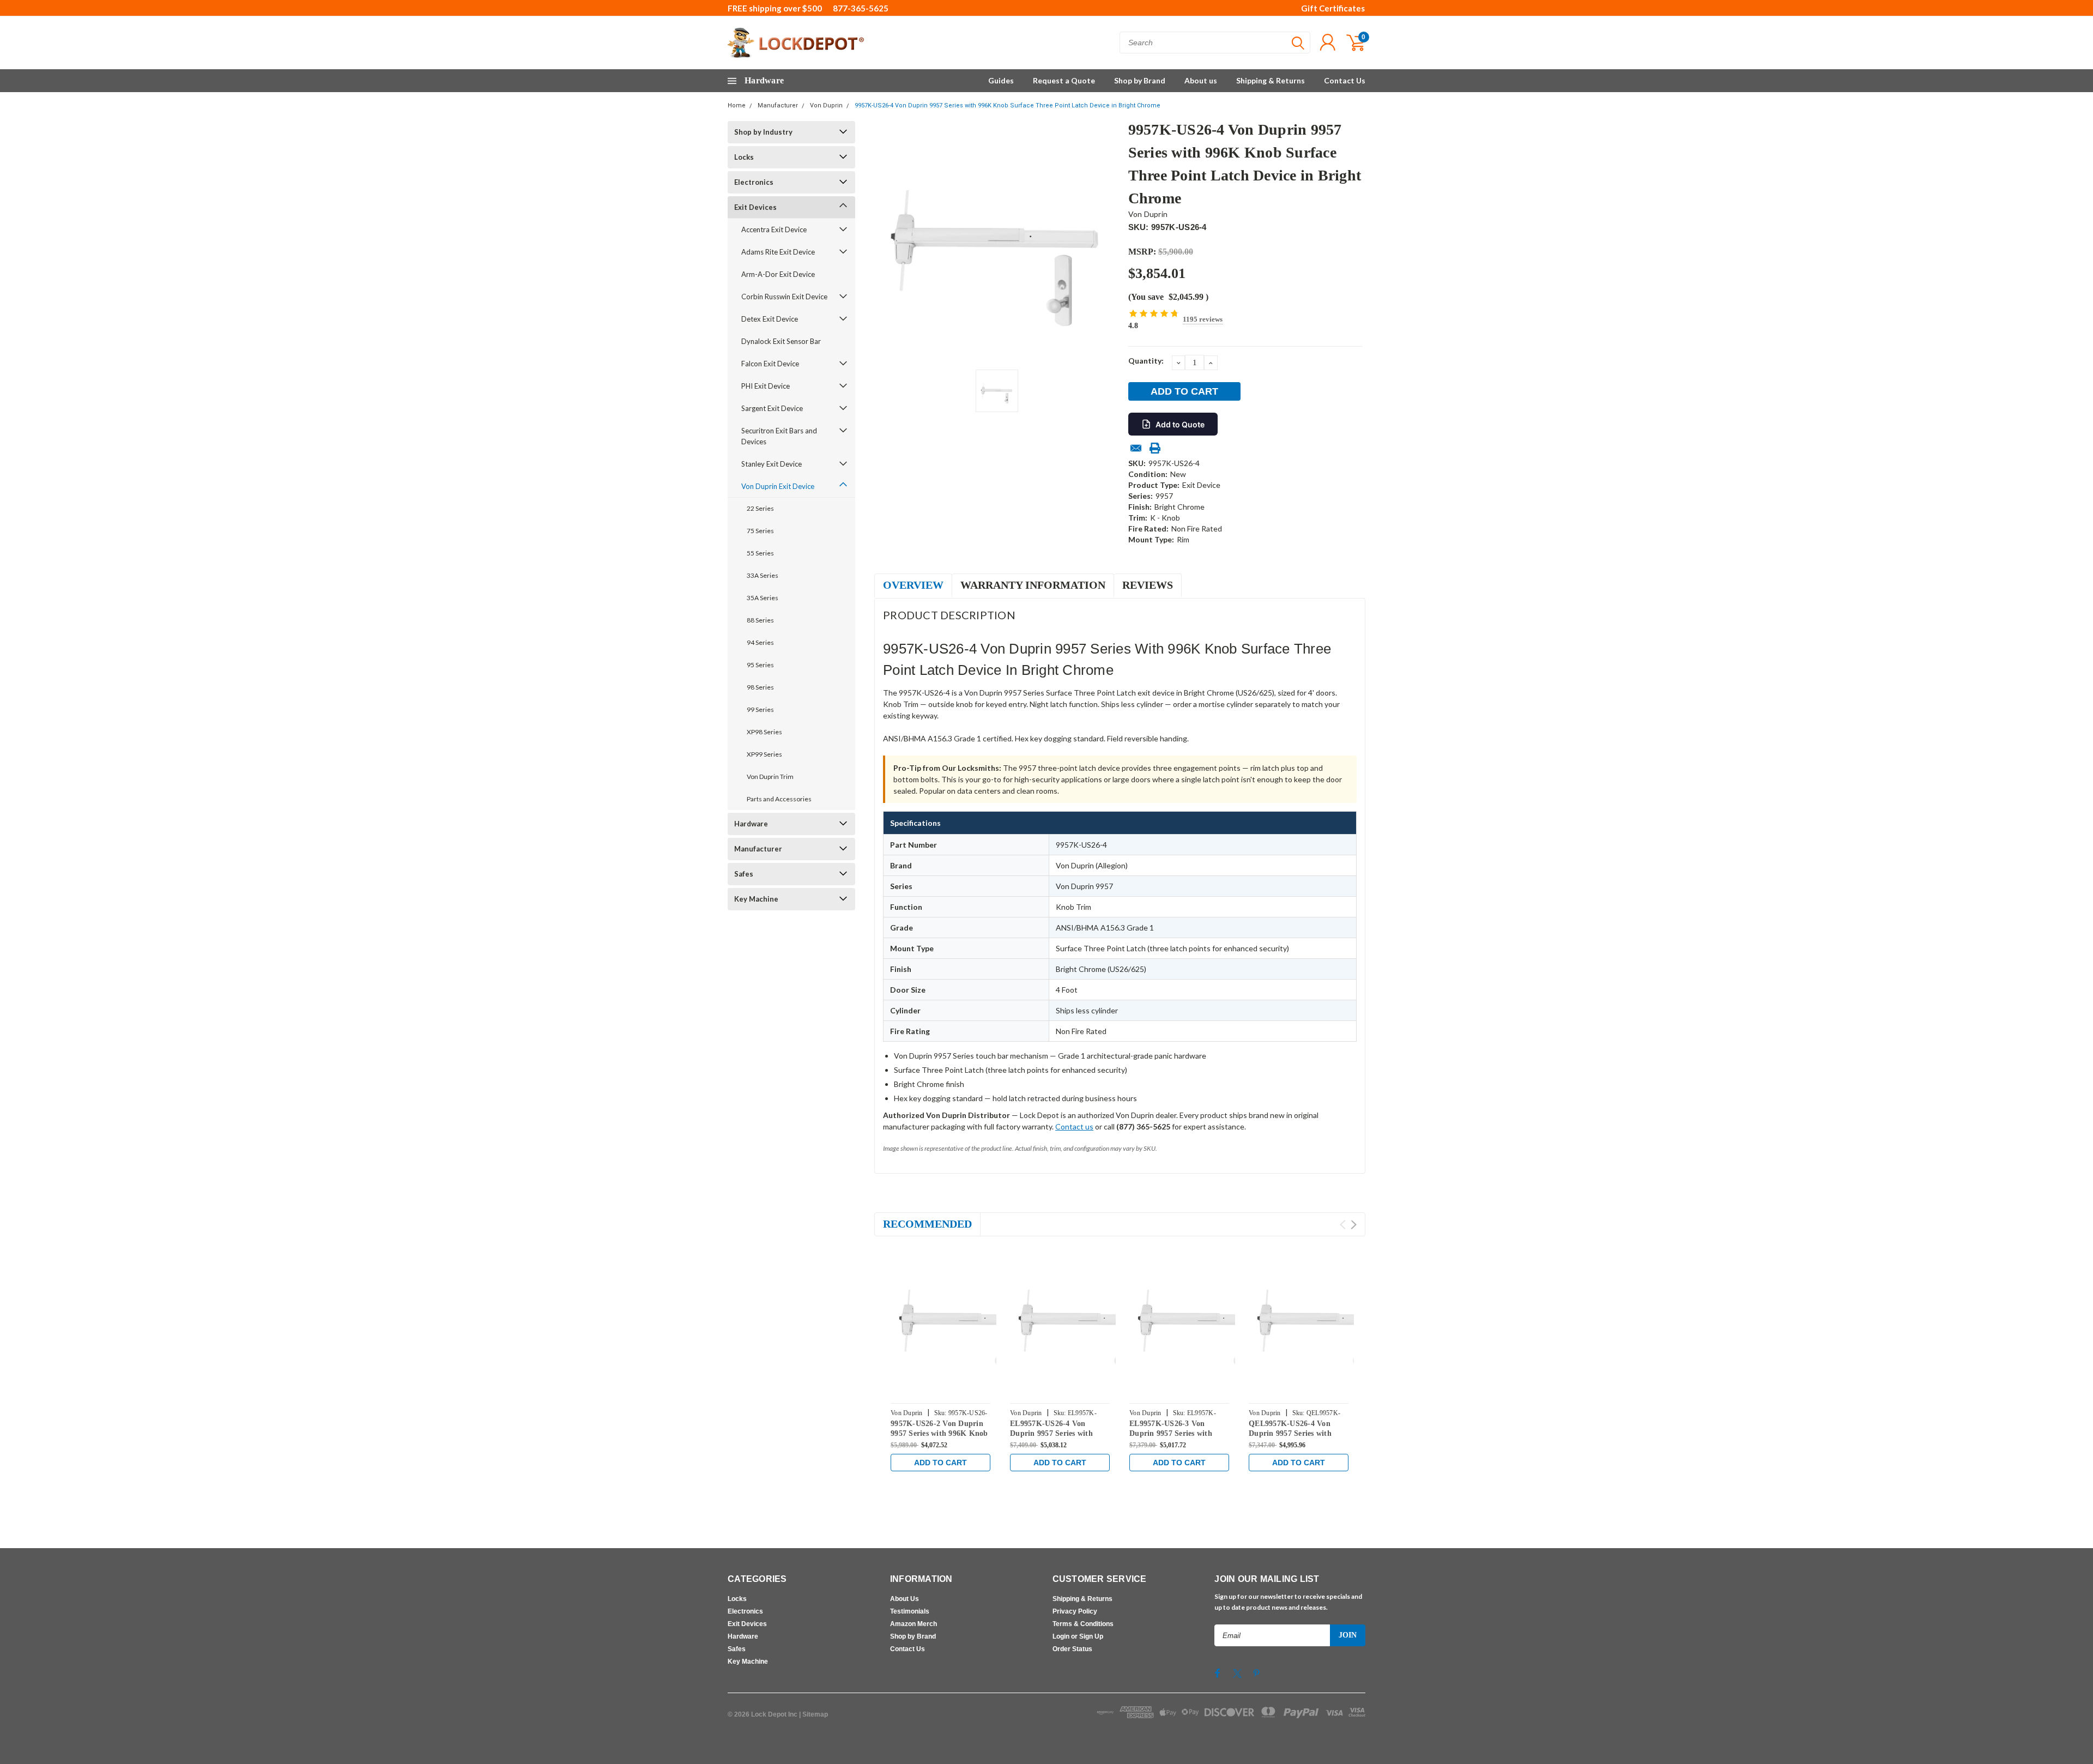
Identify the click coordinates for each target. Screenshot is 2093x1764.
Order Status (1072, 1649)
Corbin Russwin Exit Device (784, 297)
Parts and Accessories (779, 799)
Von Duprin (826, 105)
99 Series (760, 709)
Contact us (1074, 1126)
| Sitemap (813, 1714)
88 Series (760, 620)
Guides (1001, 80)
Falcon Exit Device (770, 364)
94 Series (760, 642)
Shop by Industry (763, 132)
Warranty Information (1033, 585)
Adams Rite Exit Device (778, 252)
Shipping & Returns (1271, 80)
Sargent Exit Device (772, 408)
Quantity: (1146, 361)
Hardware (751, 824)
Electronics (754, 182)
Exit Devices (755, 207)
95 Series (760, 665)
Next (1354, 1225)
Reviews (1148, 585)
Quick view (965, 1321)
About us (1201, 80)
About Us (905, 1599)
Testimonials (910, 1611)
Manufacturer (778, 105)
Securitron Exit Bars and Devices (779, 436)
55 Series (760, 553)
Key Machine (756, 899)
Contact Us (1345, 80)
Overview (913, 585)
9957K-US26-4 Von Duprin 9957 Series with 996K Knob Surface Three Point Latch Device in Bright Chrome (1008, 105)
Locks (744, 157)
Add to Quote (1180, 424)
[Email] (1136, 448)
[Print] (1155, 448)
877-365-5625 (861, 8)
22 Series (760, 508)
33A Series (763, 575)
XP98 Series (764, 732)
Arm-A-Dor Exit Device (778, 274)
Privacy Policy (1075, 1611)
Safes (744, 874)
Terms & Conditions (1083, 1624)
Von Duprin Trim (770, 777)
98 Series (760, 687)
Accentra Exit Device (774, 229)
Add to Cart (940, 1463)
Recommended (927, 1224)
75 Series (760, 531)
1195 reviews (1203, 319)
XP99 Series (764, 754)
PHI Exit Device (766, 386)
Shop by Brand (1140, 80)
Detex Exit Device (770, 319)
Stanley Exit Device (772, 464)
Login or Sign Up (1078, 1636)
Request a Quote (1064, 80)
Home (737, 105)
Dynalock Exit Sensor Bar (781, 341)
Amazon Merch (914, 1624)
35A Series (763, 598)
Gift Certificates (1333, 8)
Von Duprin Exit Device (778, 486)
